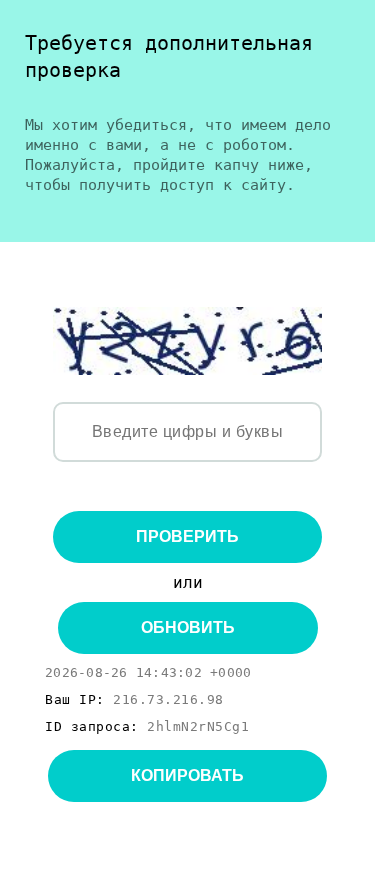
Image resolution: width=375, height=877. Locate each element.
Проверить (187, 536)
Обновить (188, 627)
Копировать (187, 775)
